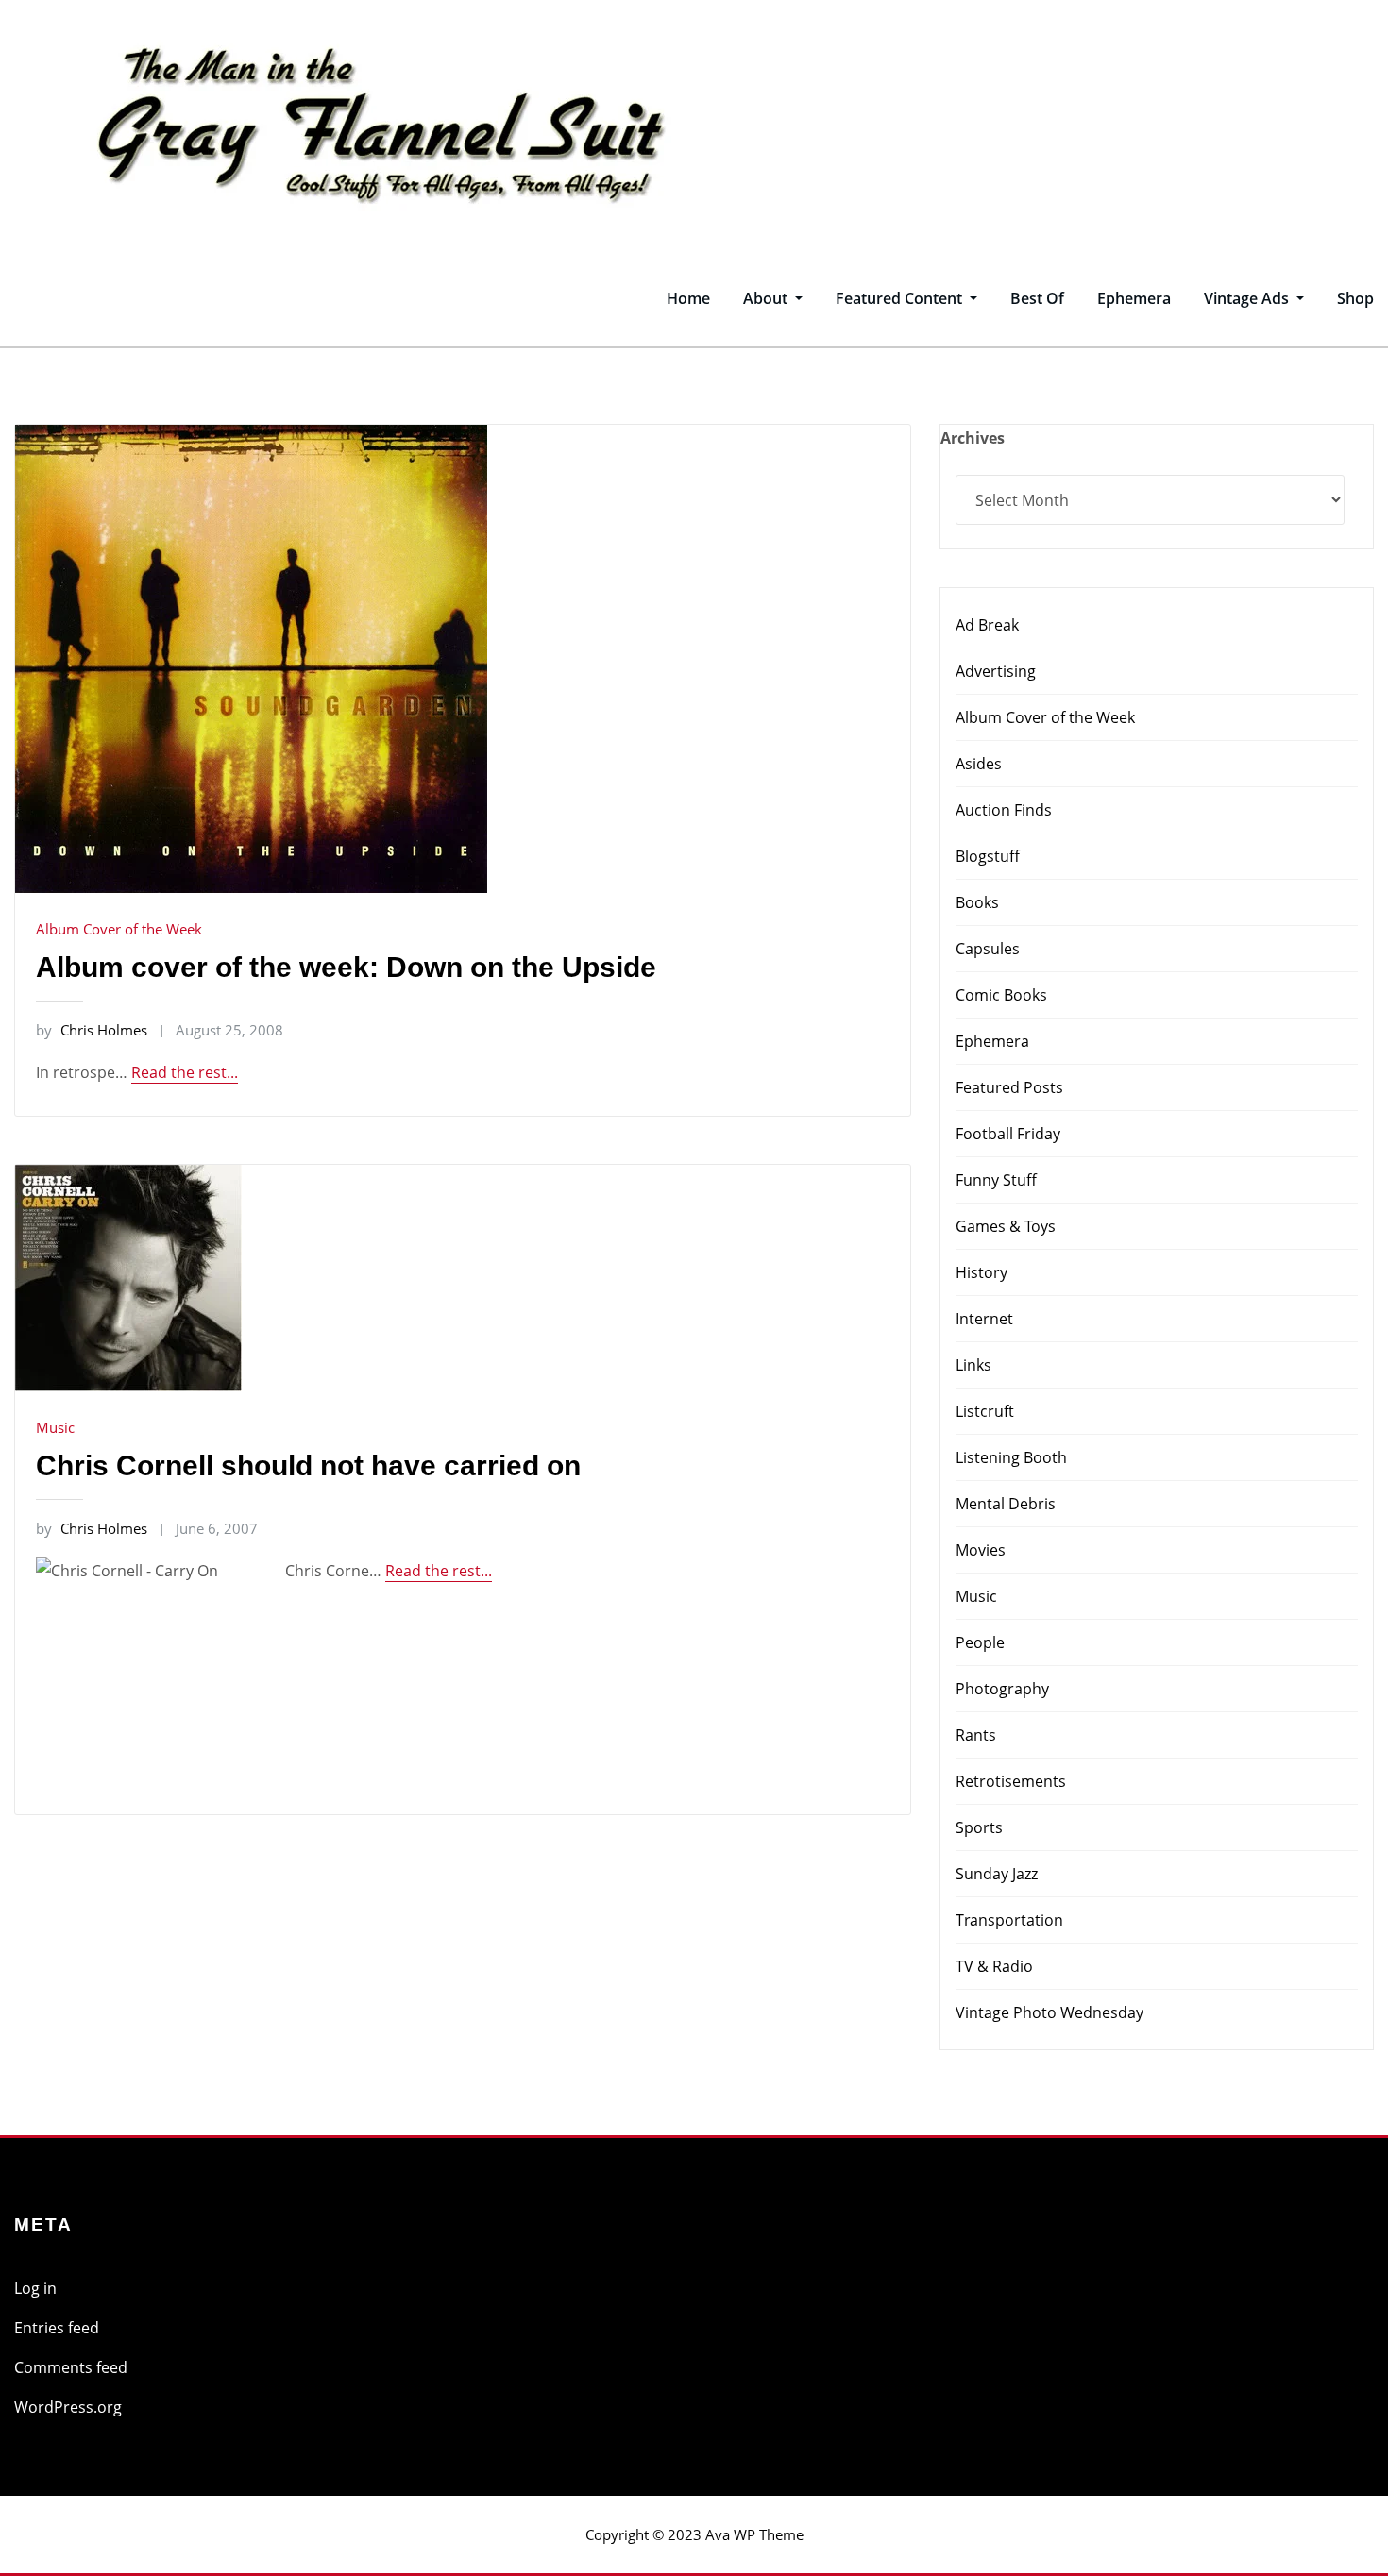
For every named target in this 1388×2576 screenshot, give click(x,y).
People (980, 1642)
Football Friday (1008, 1134)
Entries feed (57, 2328)
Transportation (1009, 1920)
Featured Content (901, 298)
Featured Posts (1009, 1087)
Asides (979, 764)
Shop (1355, 298)
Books (977, 902)
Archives (973, 438)
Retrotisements (1011, 1781)
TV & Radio (994, 1966)
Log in (35, 2288)
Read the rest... (185, 1072)
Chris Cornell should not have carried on (308, 1465)
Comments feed (71, 2367)
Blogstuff (988, 856)
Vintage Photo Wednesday (1049, 2012)
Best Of (1037, 298)
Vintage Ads (1248, 298)
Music (55, 1427)
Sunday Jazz (997, 1874)
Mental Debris (1006, 1504)
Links (973, 1365)
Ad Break (987, 625)
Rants (976, 1735)
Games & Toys (1006, 1226)
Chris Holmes (92, 1030)
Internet (984, 1319)
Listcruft (985, 1411)
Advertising (996, 671)
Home (688, 298)
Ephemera (1134, 298)
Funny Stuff (996, 1180)
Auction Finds (1004, 810)
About (767, 298)
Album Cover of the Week (119, 929)
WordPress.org (68, 2407)
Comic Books (1001, 995)
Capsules (988, 949)
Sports (979, 1827)
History (982, 1272)
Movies (981, 1550)
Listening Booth (1011, 1457)
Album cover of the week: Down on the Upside (346, 967)
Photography (1002, 1689)
